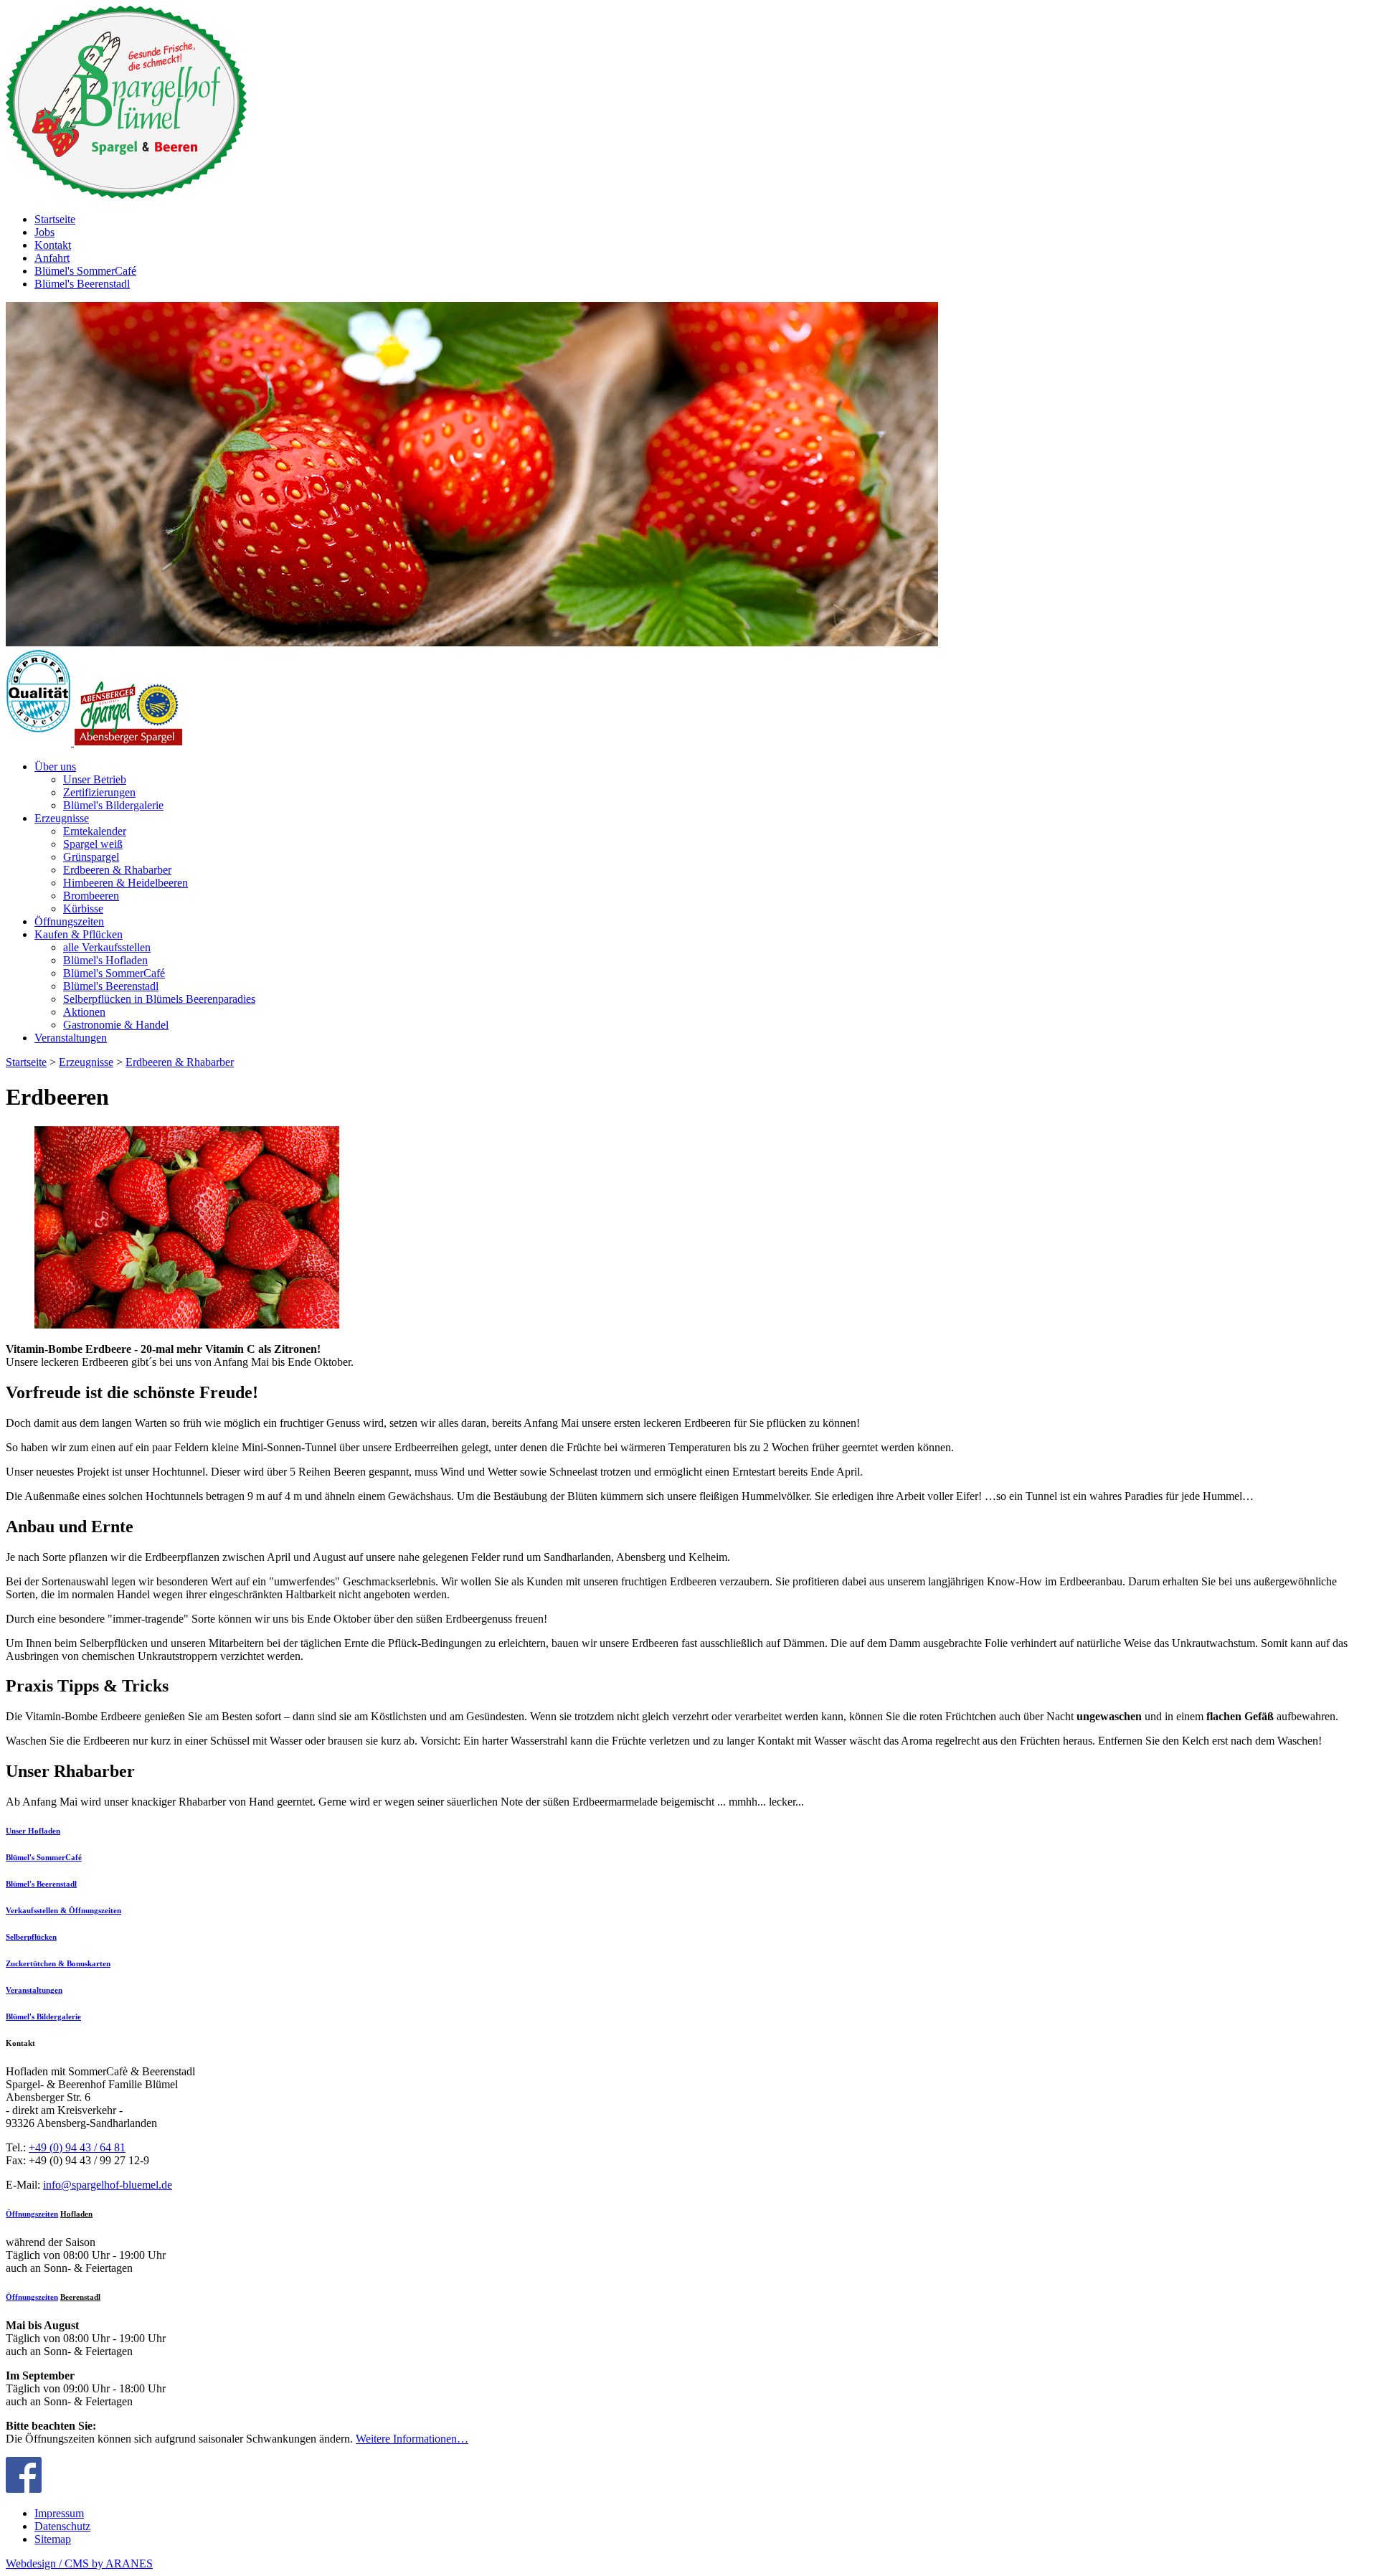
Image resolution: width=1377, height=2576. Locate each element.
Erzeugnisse (86, 1062)
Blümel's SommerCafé (44, 1857)
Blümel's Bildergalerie (43, 2016)
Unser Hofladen (33, 1831)
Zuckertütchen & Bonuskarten (58, 1963)
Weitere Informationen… (412, 2439)
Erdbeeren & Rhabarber (180, 1062)
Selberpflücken (31, 1937)
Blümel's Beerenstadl (41, 1884)
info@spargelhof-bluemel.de (108, 2185)
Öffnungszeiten (32, 2214)
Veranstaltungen (34, 1990)
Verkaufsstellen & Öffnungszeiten (63, 1910)
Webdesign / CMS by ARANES (79, 2563)
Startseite (26, 1062)
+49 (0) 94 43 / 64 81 (77, 2147)
